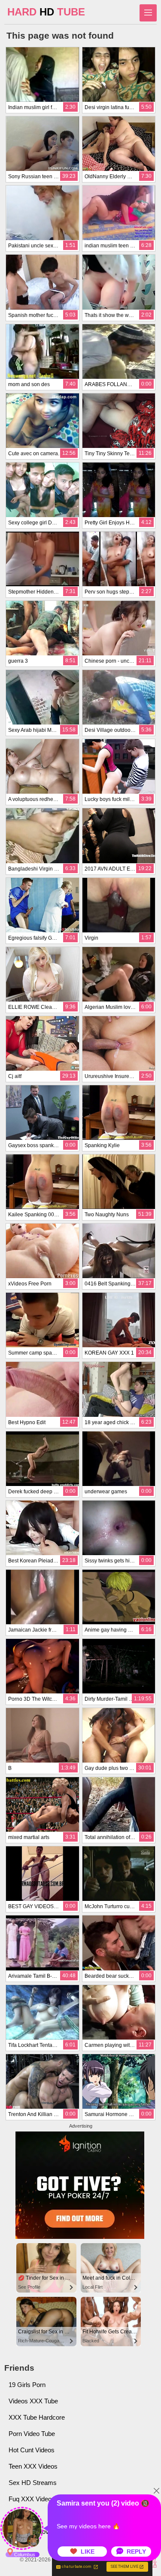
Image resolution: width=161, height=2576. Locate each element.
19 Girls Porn (27, 2385)
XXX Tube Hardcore (37, 2417)
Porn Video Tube (32, 2434)
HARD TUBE (46, 12)
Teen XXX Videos (33, 2466)
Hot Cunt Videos (32, 2450)
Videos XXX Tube (33, 2401)
